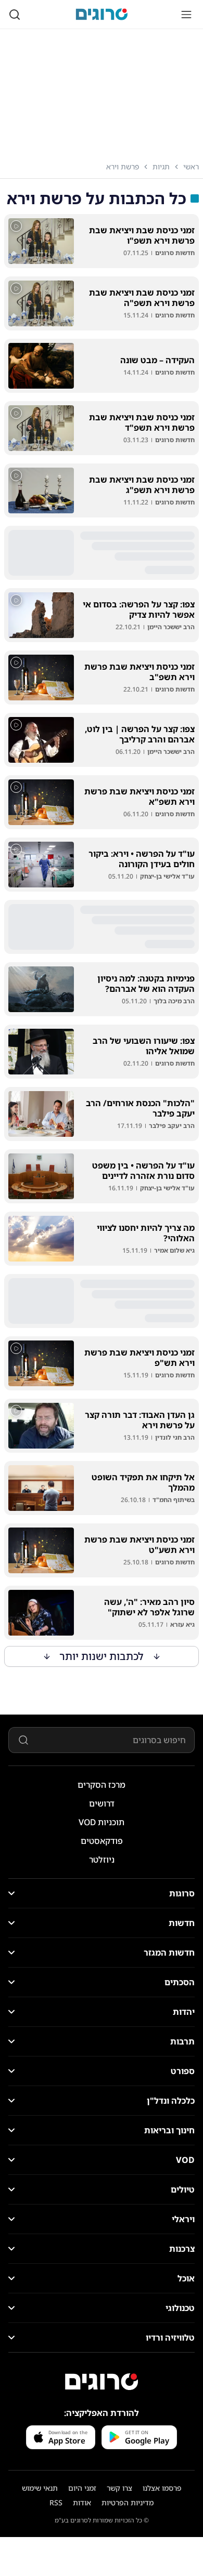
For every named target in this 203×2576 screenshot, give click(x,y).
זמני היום (82, 2488)
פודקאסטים (102, 1841)
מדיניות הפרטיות (128, 2502)
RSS (56, 2502)
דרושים (102, 1803)
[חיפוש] (15, 15)
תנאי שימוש (40, 2488)
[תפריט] (186, 15)
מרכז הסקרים (102, 1785)
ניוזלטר (102, 1860)
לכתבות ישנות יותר (102, 1656)
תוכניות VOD (102, 1822)
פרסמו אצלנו (162, 2488)
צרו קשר (119, 2488)
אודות (82, 2502)
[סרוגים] (102, 2382)
